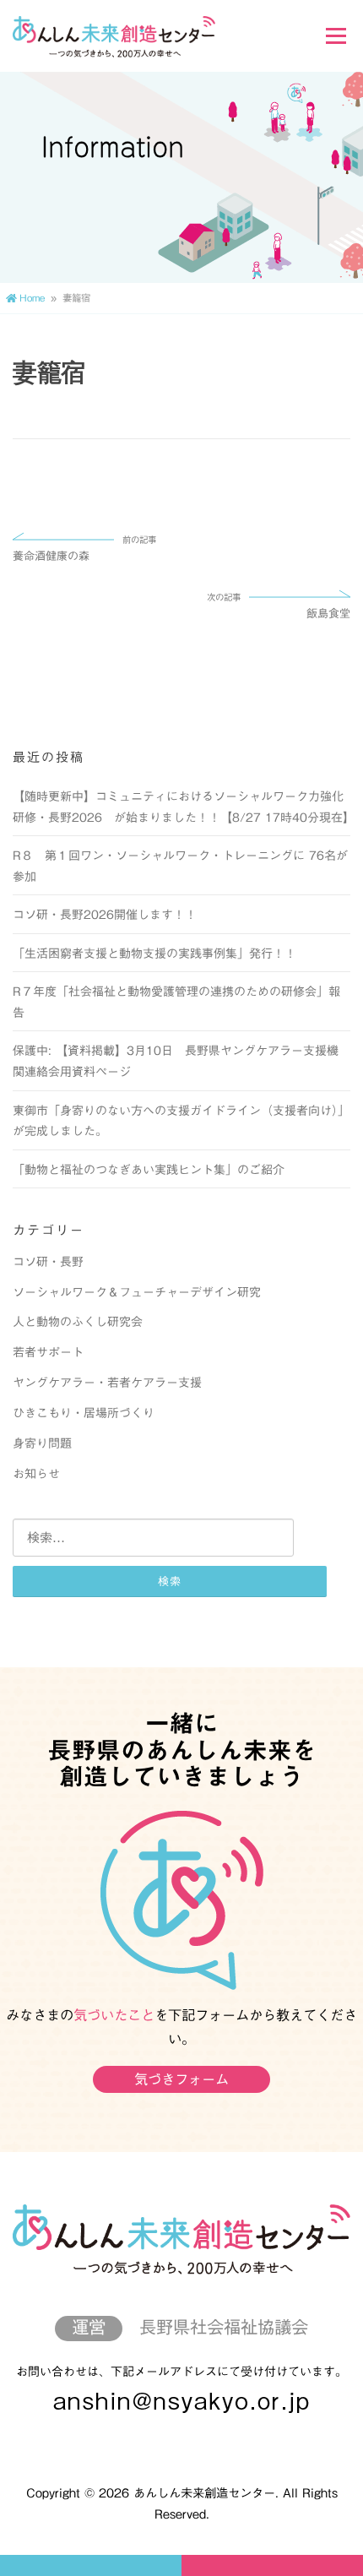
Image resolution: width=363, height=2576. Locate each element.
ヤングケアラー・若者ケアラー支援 (107, 1383)
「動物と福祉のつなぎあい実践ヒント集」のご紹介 (149, 1170)
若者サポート (48, 1352)
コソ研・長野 (48, 1262)
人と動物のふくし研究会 (78, 1322)
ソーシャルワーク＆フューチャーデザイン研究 (137, 1292)
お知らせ (36, 1474)
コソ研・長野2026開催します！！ (105, 915)
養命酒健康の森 (84, 549)
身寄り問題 (42, 1443)
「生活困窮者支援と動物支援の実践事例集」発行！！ (154, 954)
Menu (336, 35)
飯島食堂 (278, 606)
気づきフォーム (181, 2079)
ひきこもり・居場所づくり (84, 1413)
